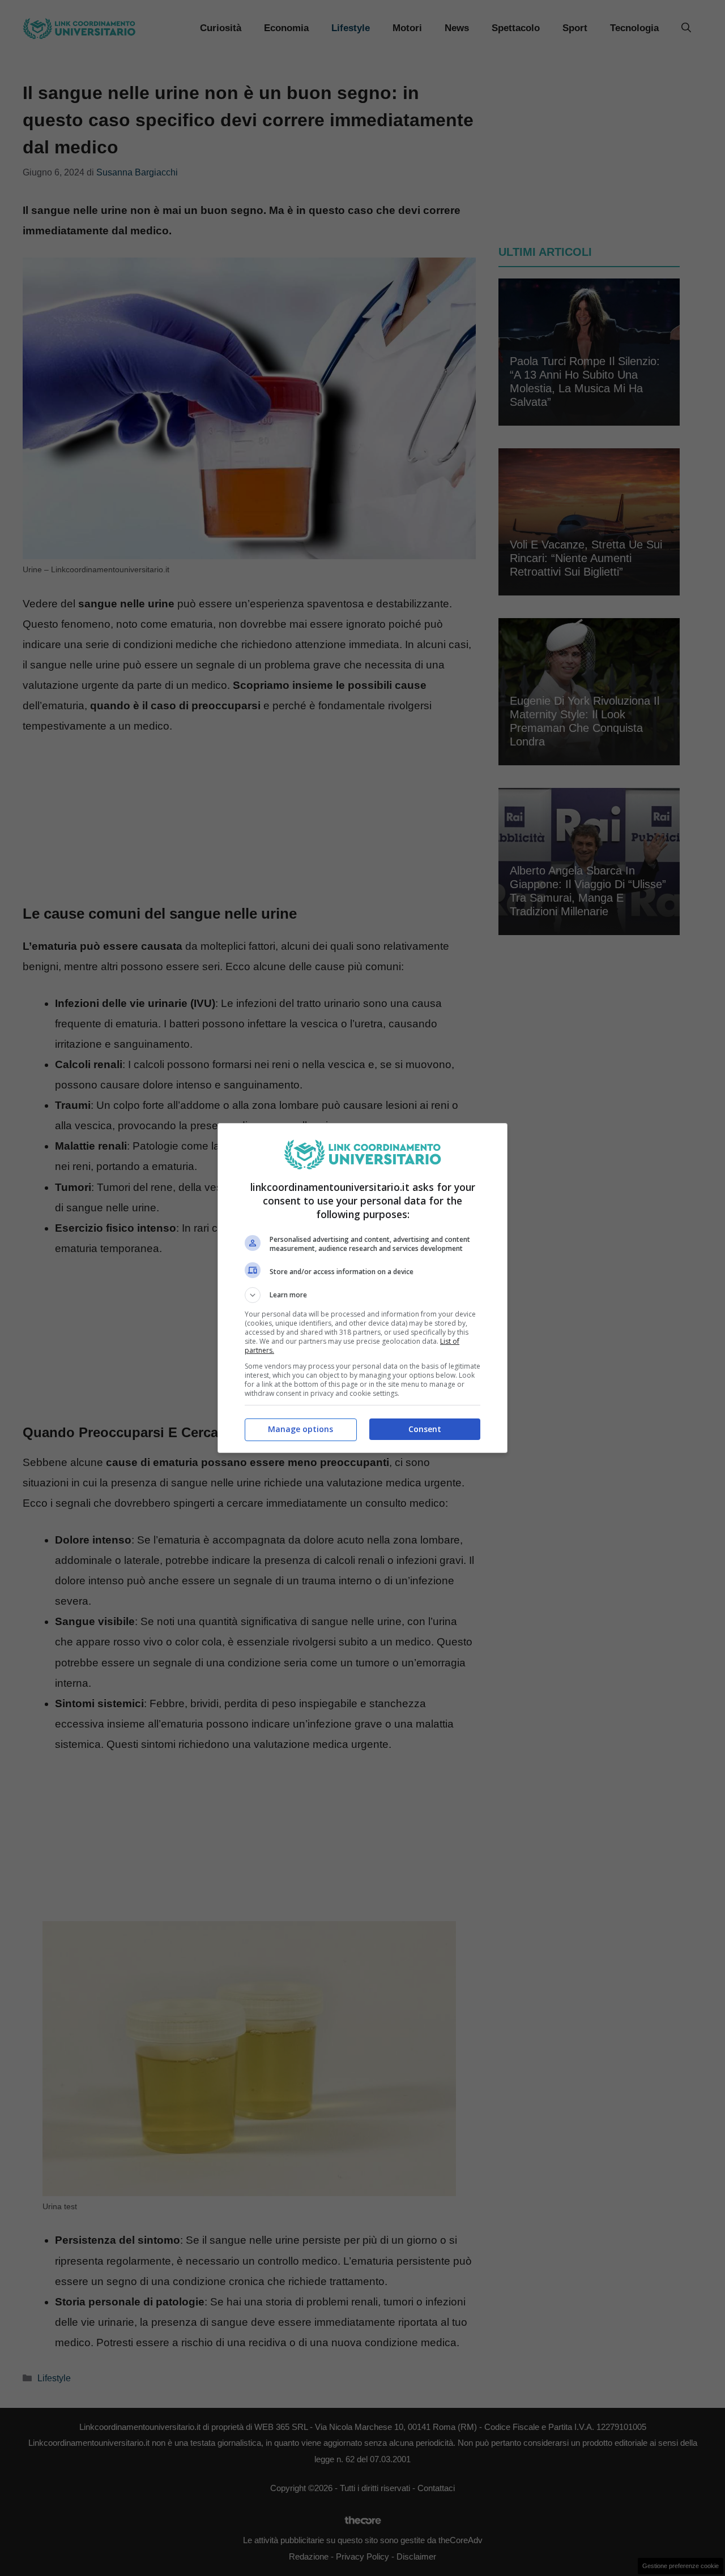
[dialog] (362, 1288)
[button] (362, 1295)
